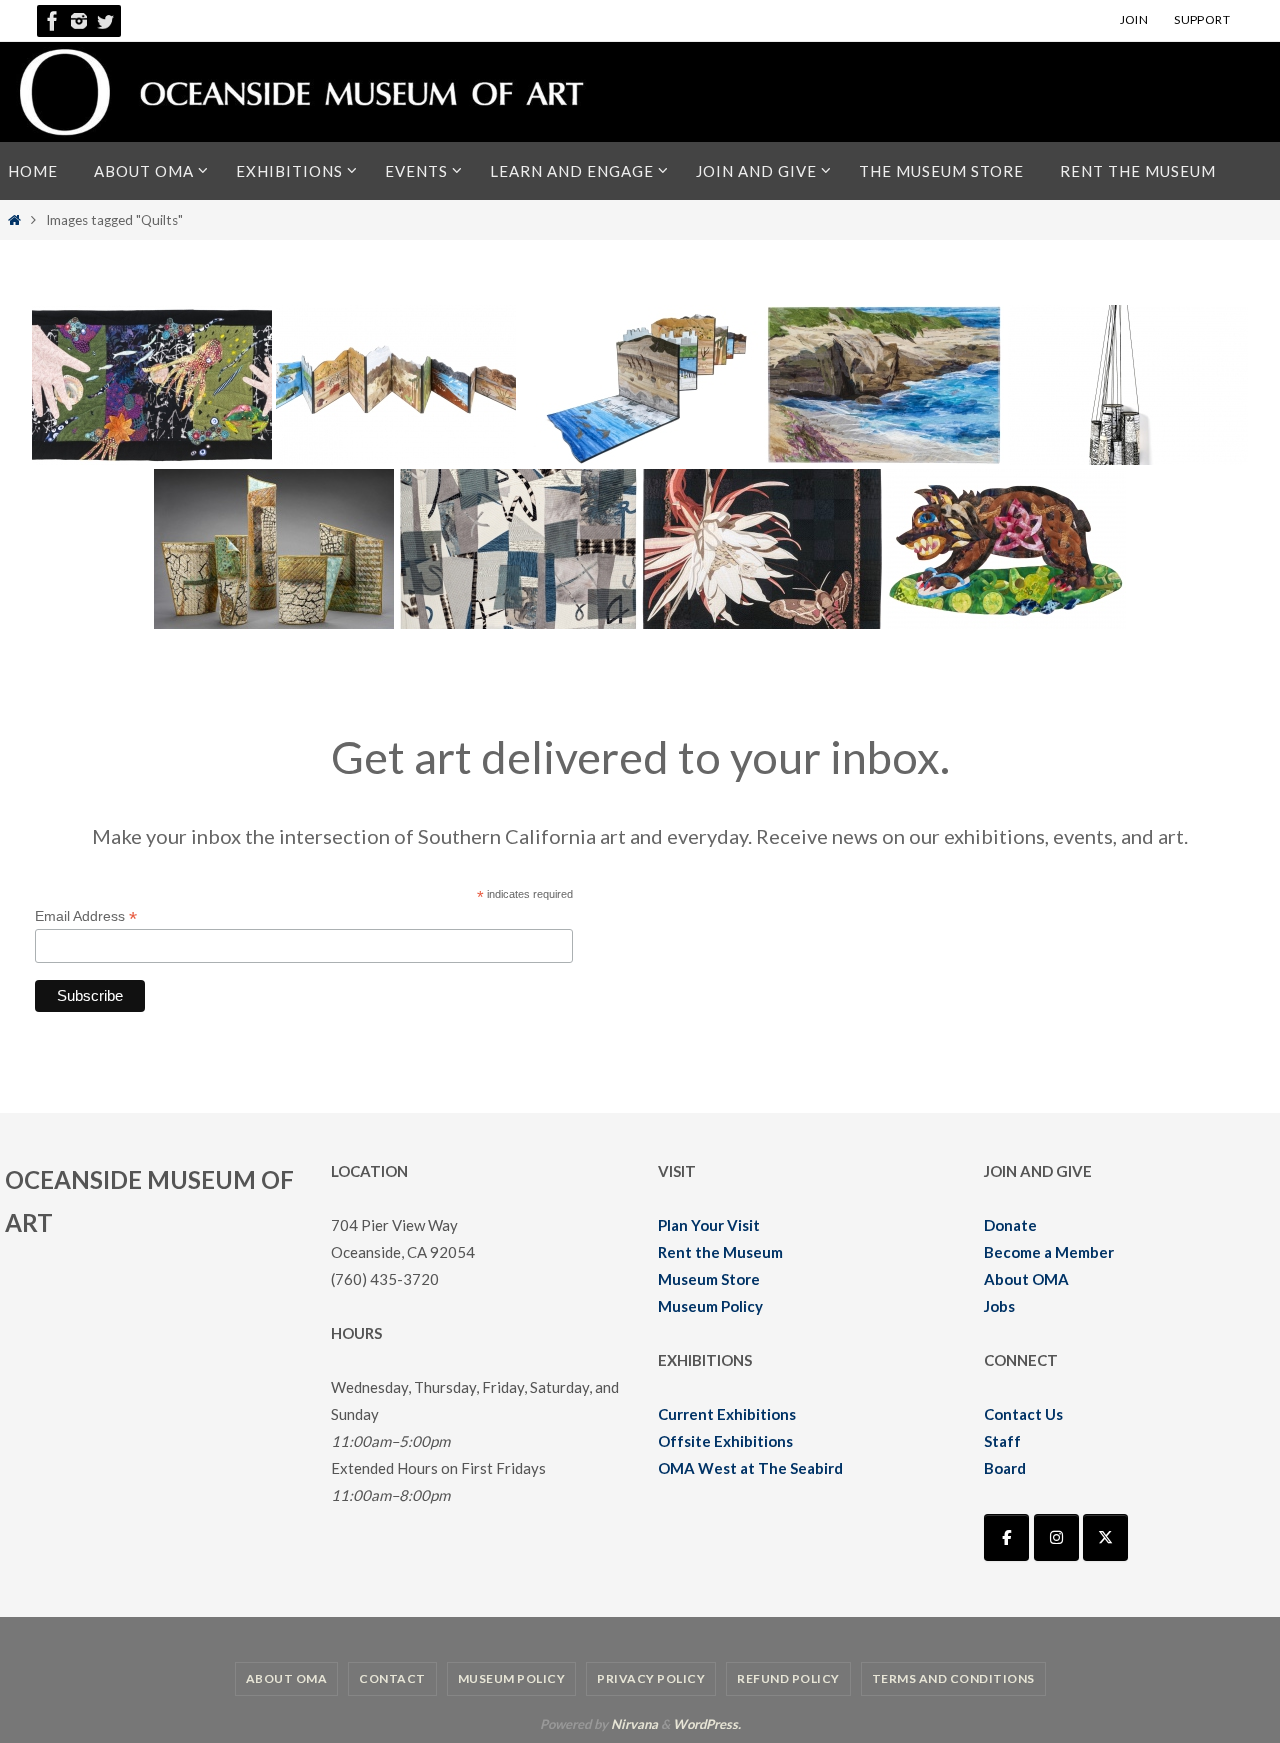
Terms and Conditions (953, 1678)
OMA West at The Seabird (750, 1468)
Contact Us (1023, 1414)
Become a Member (1049, 1252)
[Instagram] (79, 21)
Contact (392, 1678)
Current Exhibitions (727, 1414)
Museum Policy (710, 1306)
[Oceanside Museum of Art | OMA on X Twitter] (1105, 1537)
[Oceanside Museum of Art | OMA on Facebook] (1006, 1537)
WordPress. (707, 1724)
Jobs (999, 1306)
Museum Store (709, 1279)
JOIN (1134, 19)
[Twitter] (105, 21)
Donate (1010, 1225)
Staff (1002, 1441)
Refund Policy (788, 1678)
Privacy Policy (651, 1678)
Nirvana (634, 1724)
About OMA (1026, 1279)
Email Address (86, 916)
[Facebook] (53, 21)
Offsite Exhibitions (725, 1441)
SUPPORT (1202, 19)
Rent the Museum (720, 1252)
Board (1005, 1468)
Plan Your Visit (709, 1225)
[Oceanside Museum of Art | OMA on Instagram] (1056, 1537)
